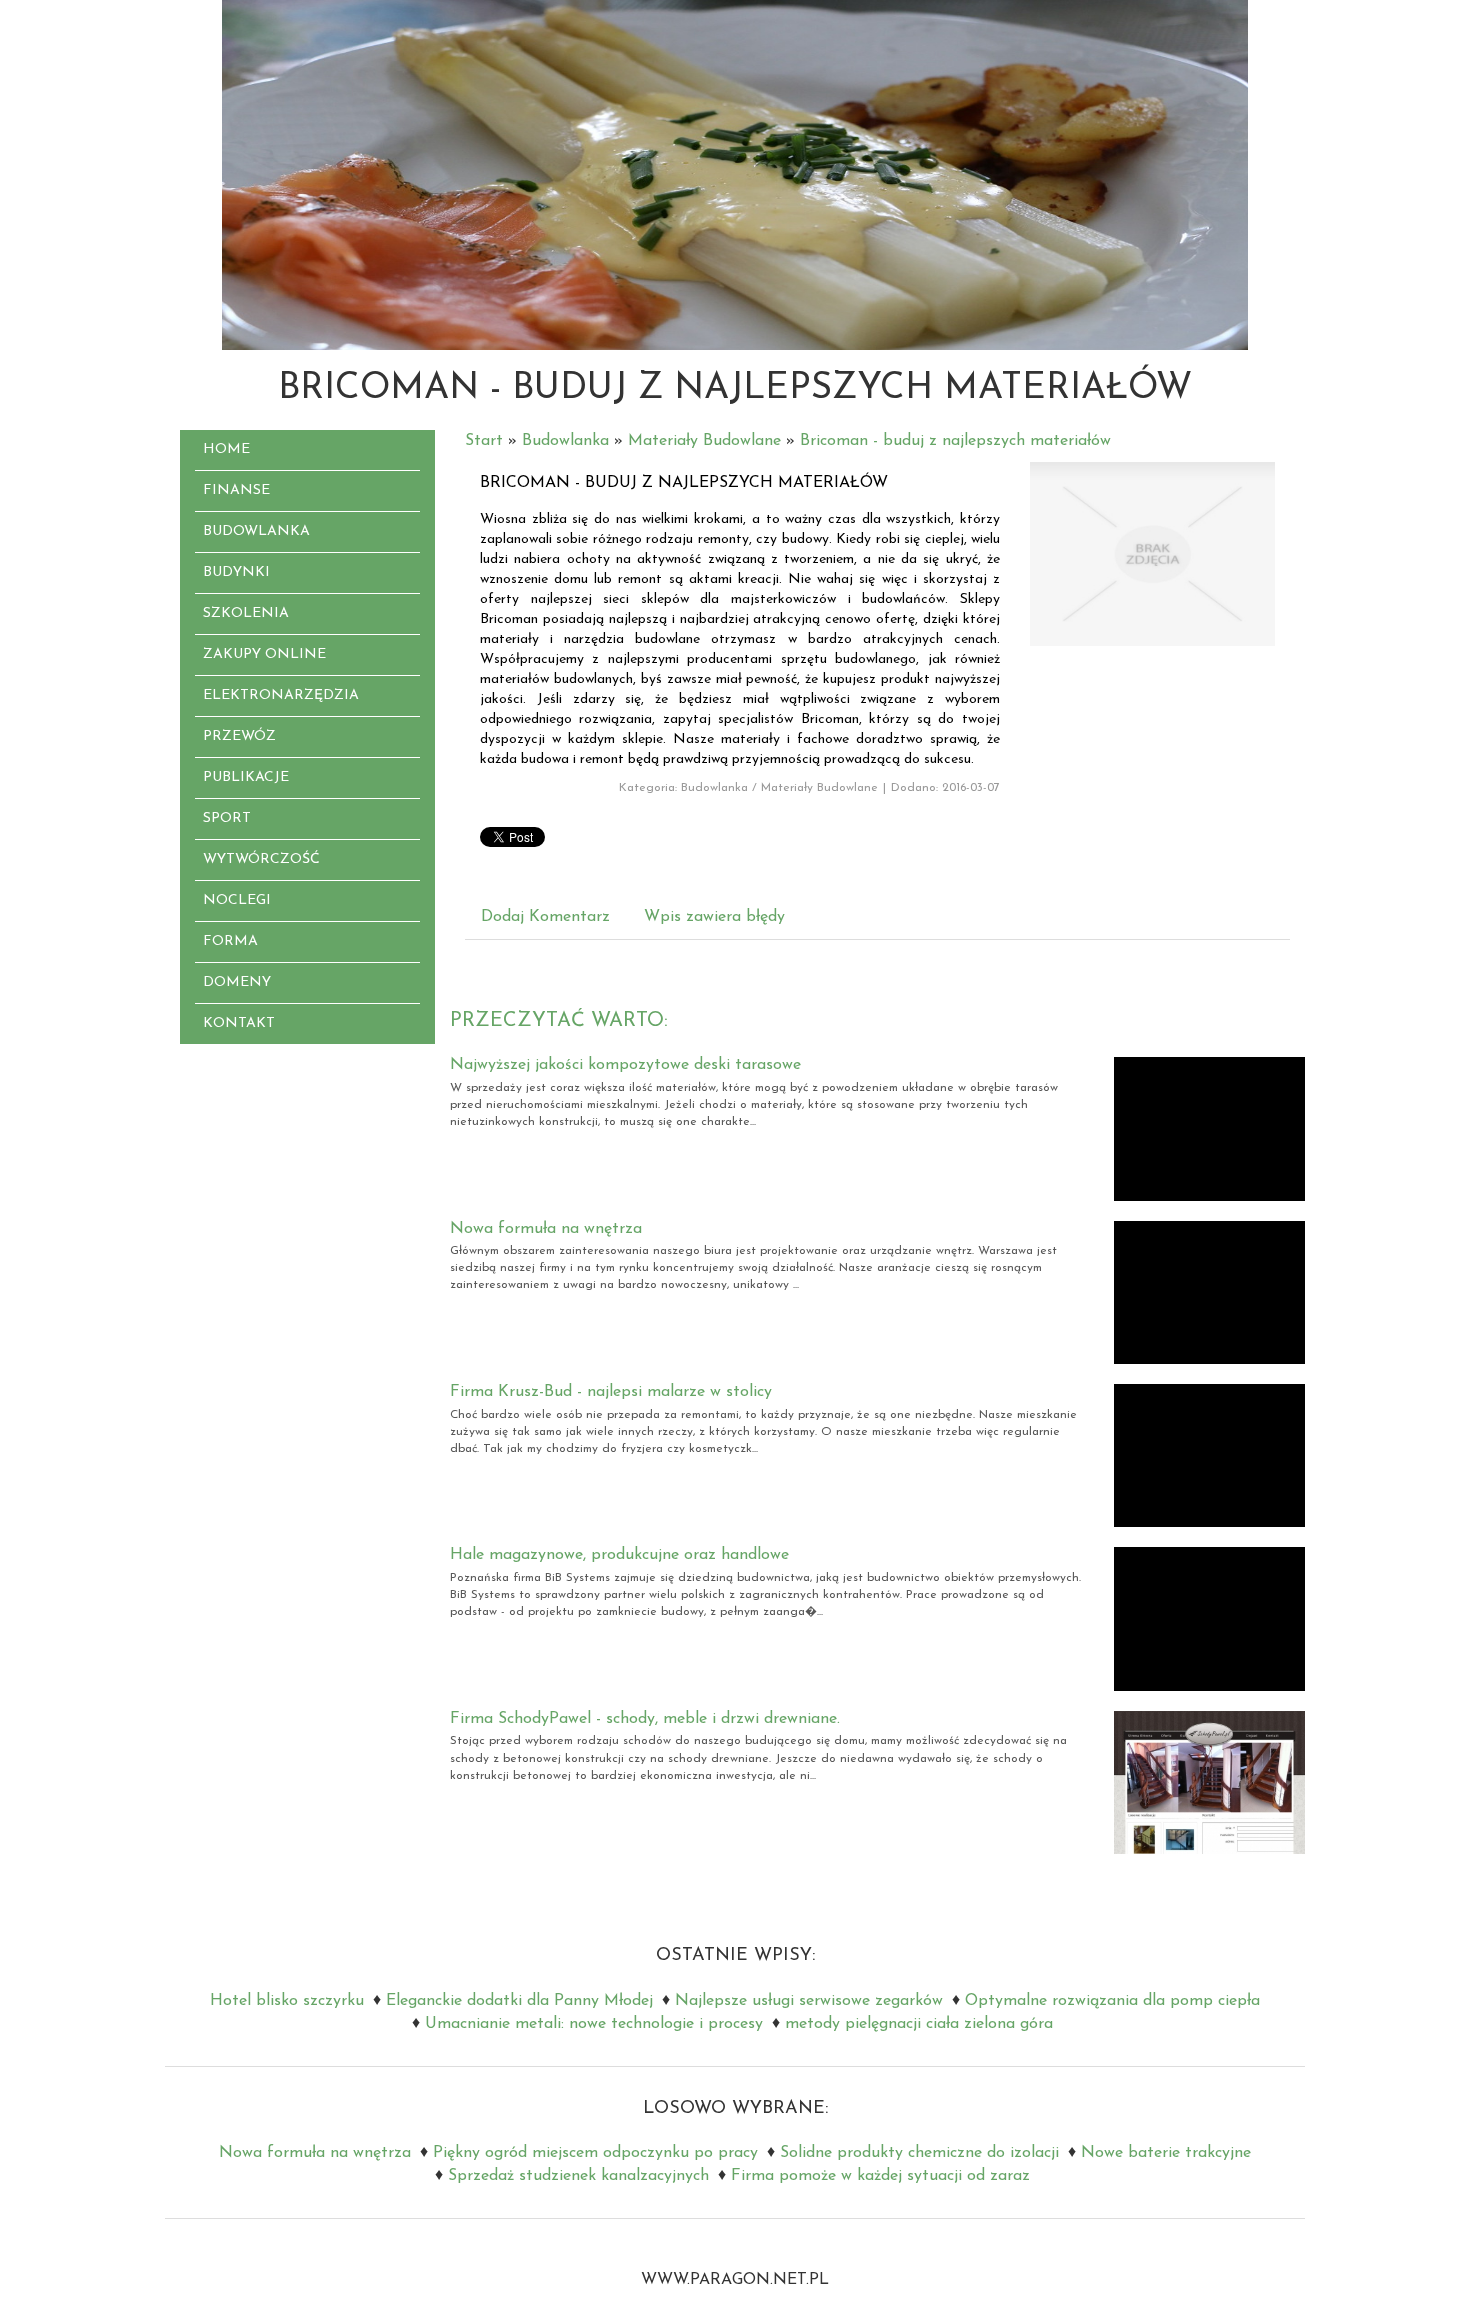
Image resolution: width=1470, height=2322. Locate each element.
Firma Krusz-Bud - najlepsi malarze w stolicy (611, 1392)
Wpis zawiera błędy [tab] (714, 917)
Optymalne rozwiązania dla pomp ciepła (1112, 2001)
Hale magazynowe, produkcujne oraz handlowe (619, 1555)
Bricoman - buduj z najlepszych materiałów (955, 441)
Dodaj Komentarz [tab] (545, 917)
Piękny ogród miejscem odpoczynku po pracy (595, 2153)
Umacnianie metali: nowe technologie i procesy (594, 2024)
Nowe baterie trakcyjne (1166, 2153)
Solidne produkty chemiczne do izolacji (919, 2153)
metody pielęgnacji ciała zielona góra (919, 2024)
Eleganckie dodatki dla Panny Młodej (519, 2001)
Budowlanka (565, 441)
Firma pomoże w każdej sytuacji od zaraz (880, 2176)
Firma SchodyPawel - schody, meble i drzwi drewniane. (645, 1719)
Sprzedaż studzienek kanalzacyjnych (578, 2176)
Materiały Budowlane (704, 441)
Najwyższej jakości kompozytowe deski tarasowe (625, 1065)
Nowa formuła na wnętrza (546, 1229)
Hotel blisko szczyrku (287, 2001)
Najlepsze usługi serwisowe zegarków (809, 2001)
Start (484, 441)
